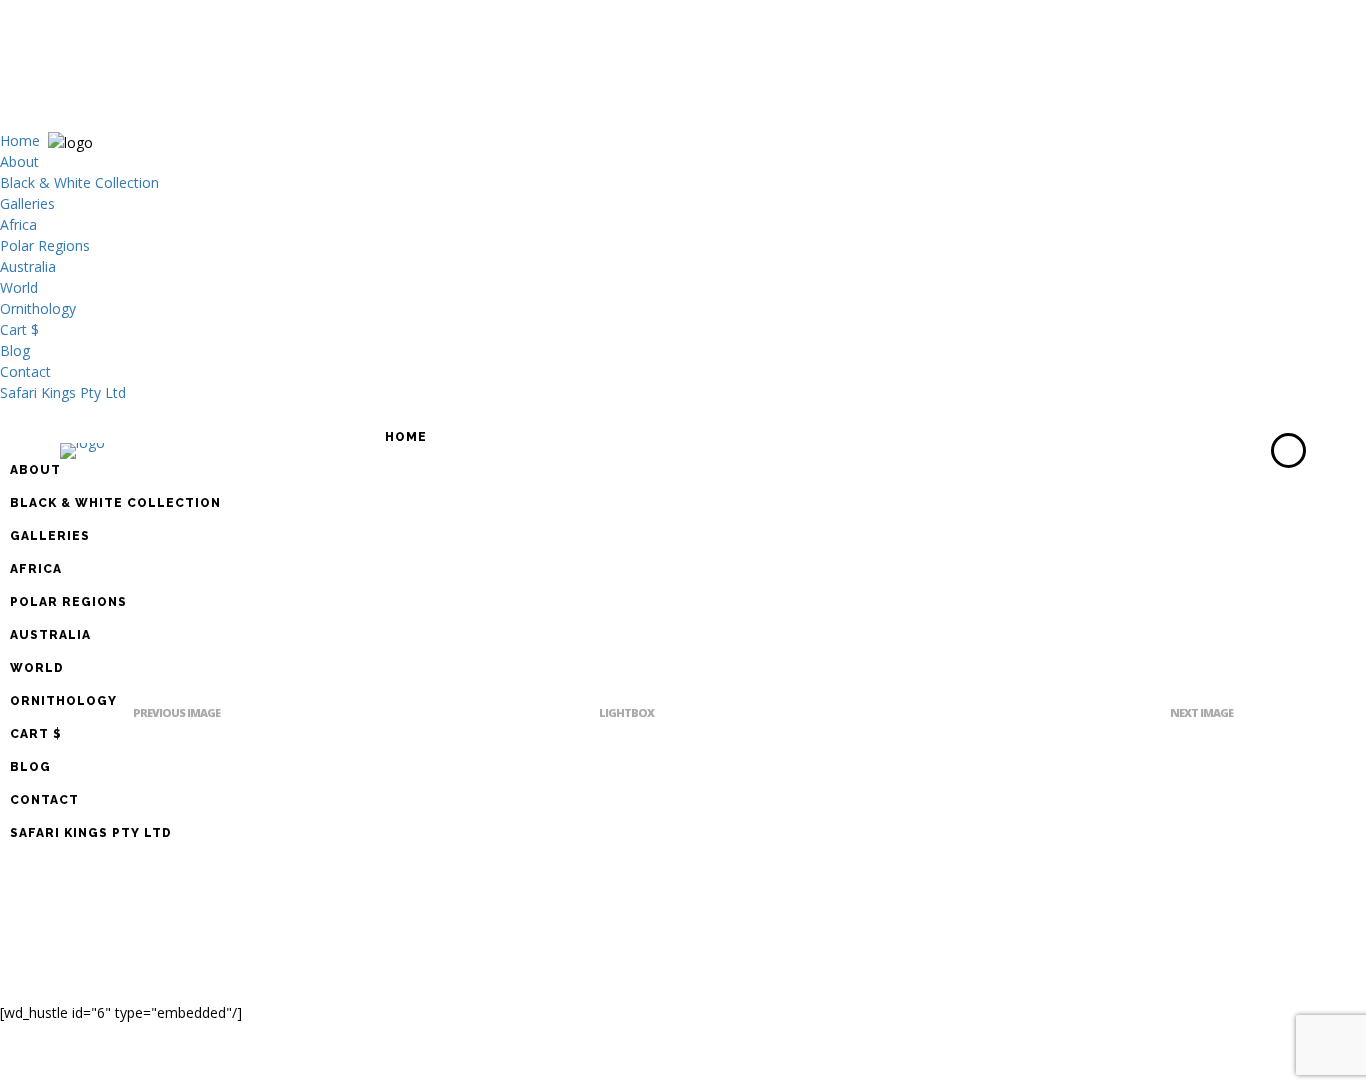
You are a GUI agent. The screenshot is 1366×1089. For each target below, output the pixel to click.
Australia (28, 266)
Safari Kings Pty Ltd (63, 392)
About (19, 161)
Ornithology (38, 308)
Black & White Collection (79, 182)
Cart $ (19, 329)
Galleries (27, 203)
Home (20, 140)
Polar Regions (45, 245)
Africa (18, 224)
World (19, 287)
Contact (25, 371)
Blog (15, 350)
